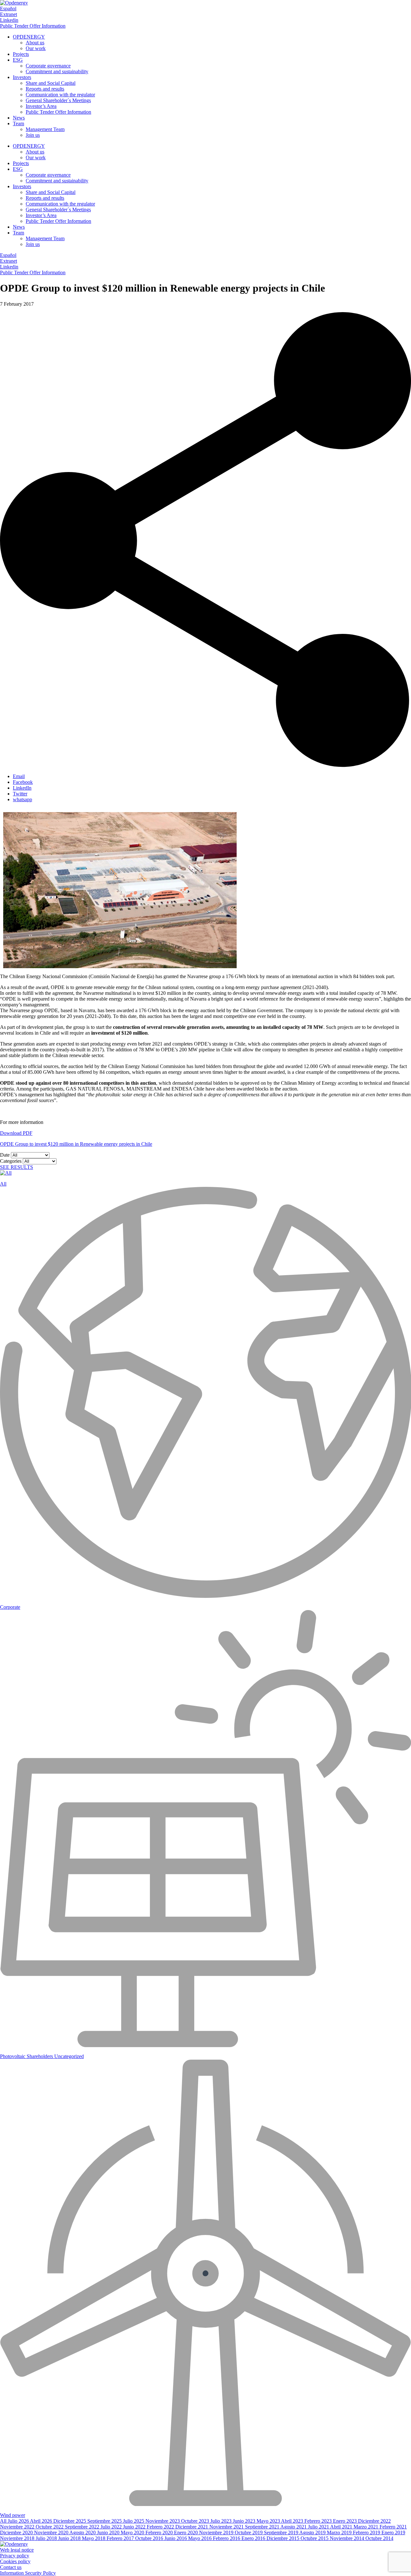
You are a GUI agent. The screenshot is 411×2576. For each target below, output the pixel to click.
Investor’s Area (41, 106)
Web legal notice (17, 2550)
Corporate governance (48, 66)
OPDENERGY (29, 37)
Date (5, 1155)
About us (35, 43)
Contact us (11, 2567)
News (19, 118)
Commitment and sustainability (57, 71)
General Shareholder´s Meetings (58, 100)
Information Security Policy (28, 2573)
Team (18, 123)
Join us (33, 135)
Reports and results (45, 89)
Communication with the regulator (60, 95)
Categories (11, 1161)
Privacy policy (15, 2556)
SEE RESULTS (17, 1167)
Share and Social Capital (51, 83)
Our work (36, 48)
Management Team (45, 129)
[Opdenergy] (14, 3)
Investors (22, 77)
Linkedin (9, 20)
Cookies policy (15, 2561)
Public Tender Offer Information (33, 26)
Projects (21, 54)
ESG (18, 60)
